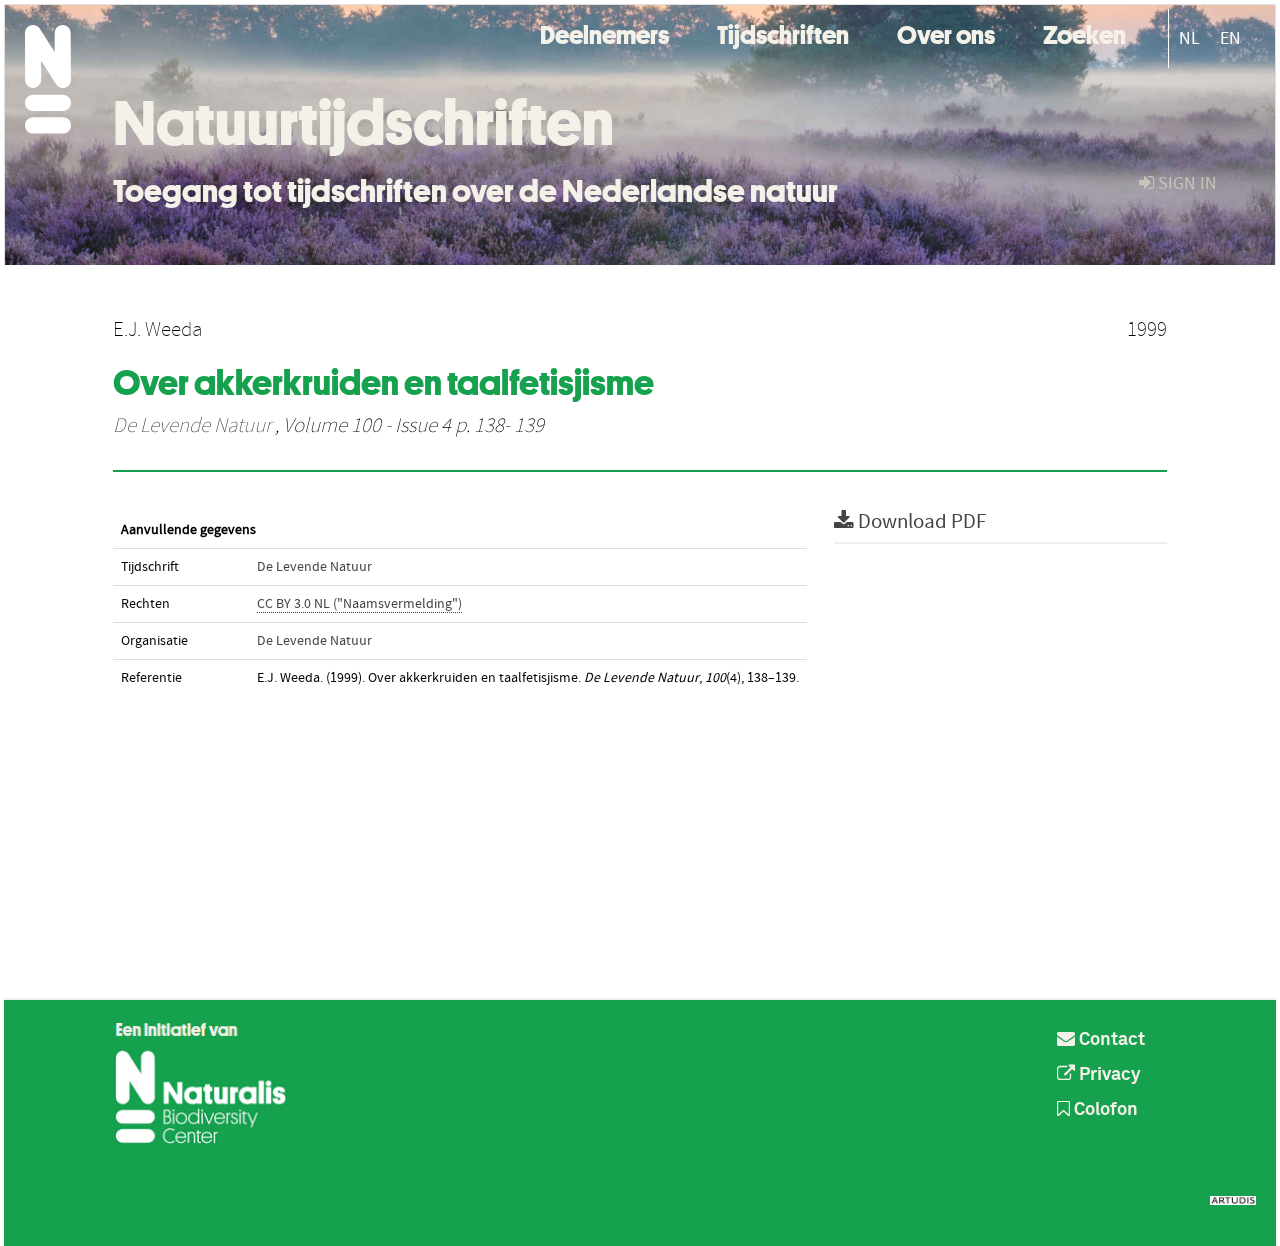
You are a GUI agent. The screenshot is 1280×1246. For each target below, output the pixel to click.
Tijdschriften (783, 32)
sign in (1185, 183)
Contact (1110, 1040)
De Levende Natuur (192, 426)
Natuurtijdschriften (363, 123)
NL (1189, 38)
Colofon (1104, 1110)
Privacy (1108, 1075)
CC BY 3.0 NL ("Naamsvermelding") (359, 604)
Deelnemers (604, 32)
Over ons (946, 32)
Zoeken (1084, 32)
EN (1230, 38)
